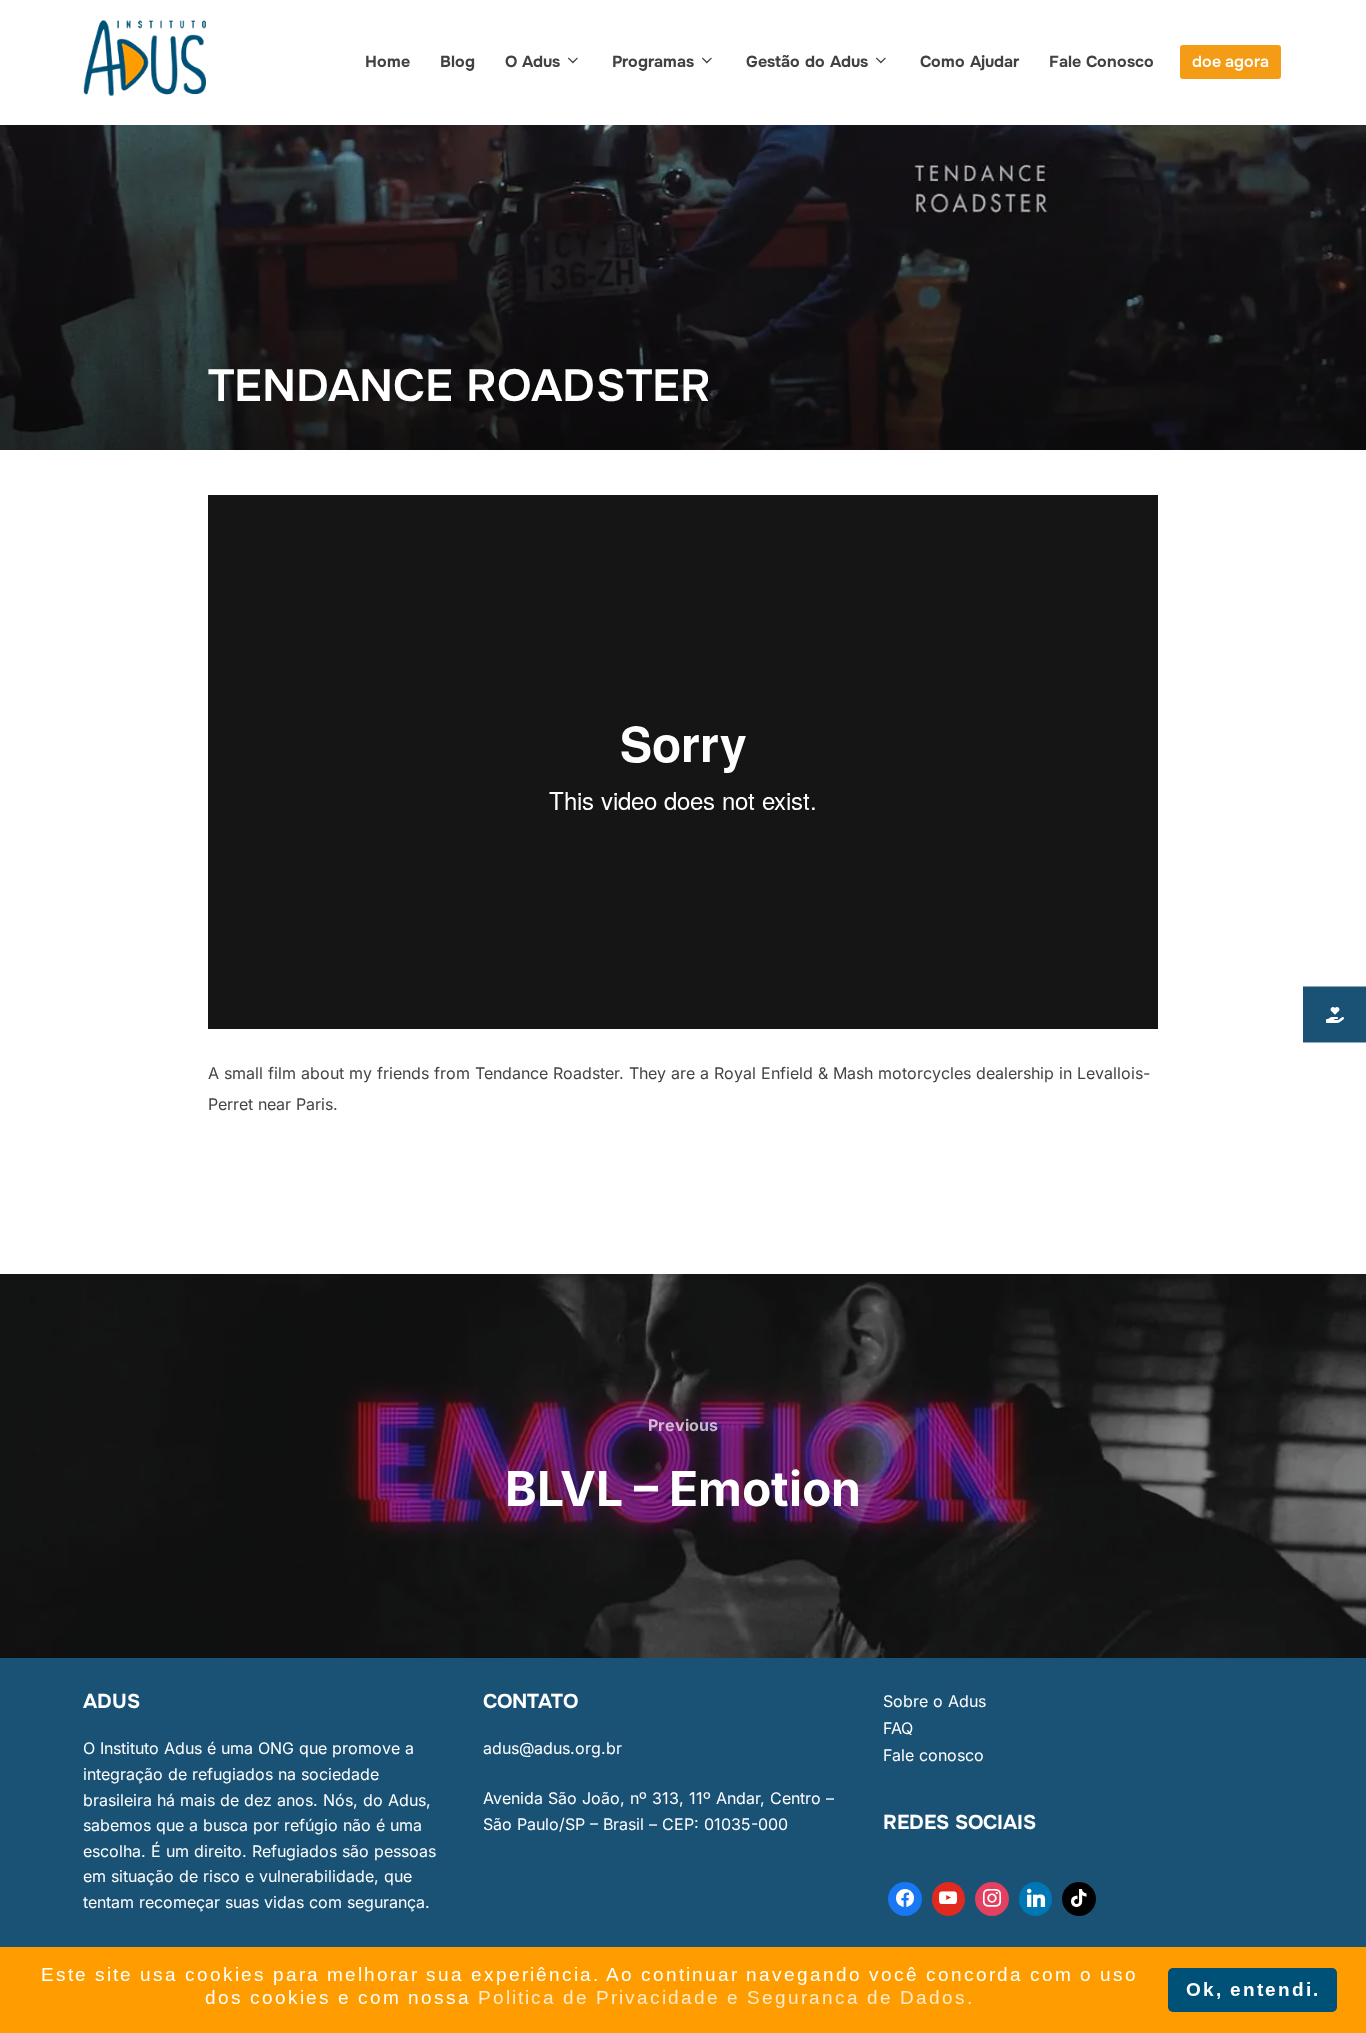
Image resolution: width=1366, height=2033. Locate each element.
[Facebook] (905, 1899)
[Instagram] (992, 1899)
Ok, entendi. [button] (1253, 1989)
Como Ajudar (969, 61)
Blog (457, 61)
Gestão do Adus (807, 61)
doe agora (1230, 61)
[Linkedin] (1036, 1899)
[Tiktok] (1079, 1899)
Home (387, 61)
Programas (653, 61)
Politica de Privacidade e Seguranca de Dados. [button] (726, 1997)
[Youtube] (949, 1899)
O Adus (532, 61)
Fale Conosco (1101, 61)
